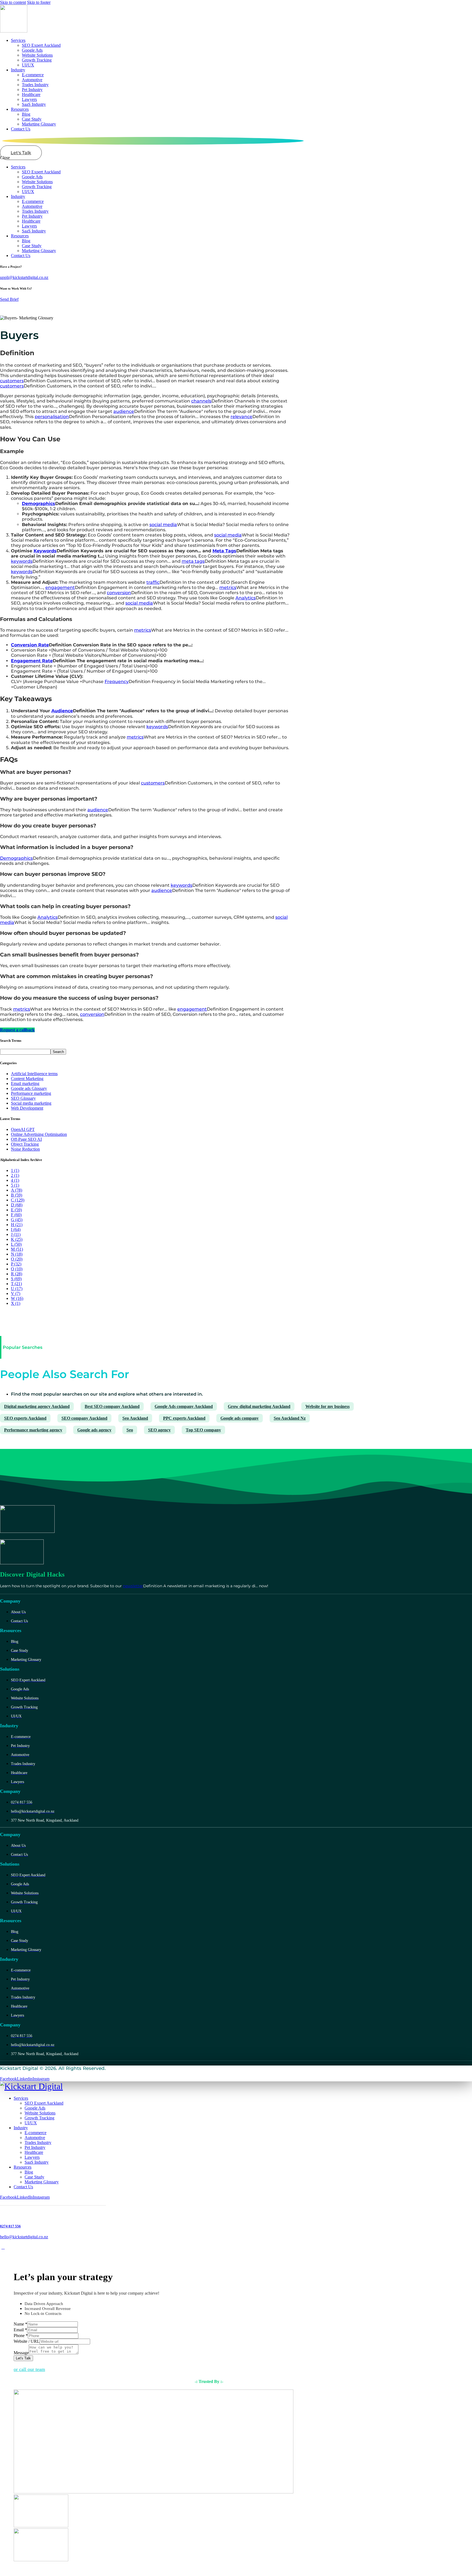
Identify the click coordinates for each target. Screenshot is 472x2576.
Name (20, 2324)
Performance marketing (31, 1093)
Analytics (246, 598)
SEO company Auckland (84, 1418)
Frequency (117, 682)
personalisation (52, 417)
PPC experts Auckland (184, 1418)
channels (201, 401)
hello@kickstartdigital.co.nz (24, 2237)
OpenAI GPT (23, 1129)
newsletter (133, 1586)
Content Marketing (27, 1079)
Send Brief (9, 299)
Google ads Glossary (29, 1088)
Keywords (45, 551)
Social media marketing (31, 1103)
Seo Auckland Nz (290, 1418)
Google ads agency (94, 1430)
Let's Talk (23, 2358)
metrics (228, 587)
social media (163, 525)
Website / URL (27, 2341)
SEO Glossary (23, 1098)
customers (12, 381)
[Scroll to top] (3, 2247)
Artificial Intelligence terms (34, 1074)
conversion (119, 593)
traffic (153, 582)
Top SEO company (203, 1430)
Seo (130, 1430)
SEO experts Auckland (25, 1418)
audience (124, 411)
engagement (60, 587)
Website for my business (328, 1406)
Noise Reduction (25, 1149)
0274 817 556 (10, 2226)
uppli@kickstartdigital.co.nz (24, 277)
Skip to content (13, 2)
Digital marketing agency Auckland (37, 1406)
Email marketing (25, 1083)
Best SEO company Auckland (112, 1406)
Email (20, 2330)
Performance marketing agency (33, 1430)
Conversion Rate (30, 645)
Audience (62, 711)
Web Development (27, 1108)
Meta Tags (224, 551)
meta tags (193, 561)
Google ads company (240, 1418)
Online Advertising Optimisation (39, 1134)
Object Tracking (25, 1144)
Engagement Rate (32, 661)
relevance (241, 417)
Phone (21, 2336)
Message (21, 2353)
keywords (22, 561)
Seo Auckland (135, 1418)
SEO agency (159, 1430)
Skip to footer (39, 2)
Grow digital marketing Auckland (259, 1406)
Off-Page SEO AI (26, 1139)
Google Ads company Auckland (184, 1406)
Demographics (39, 504)
